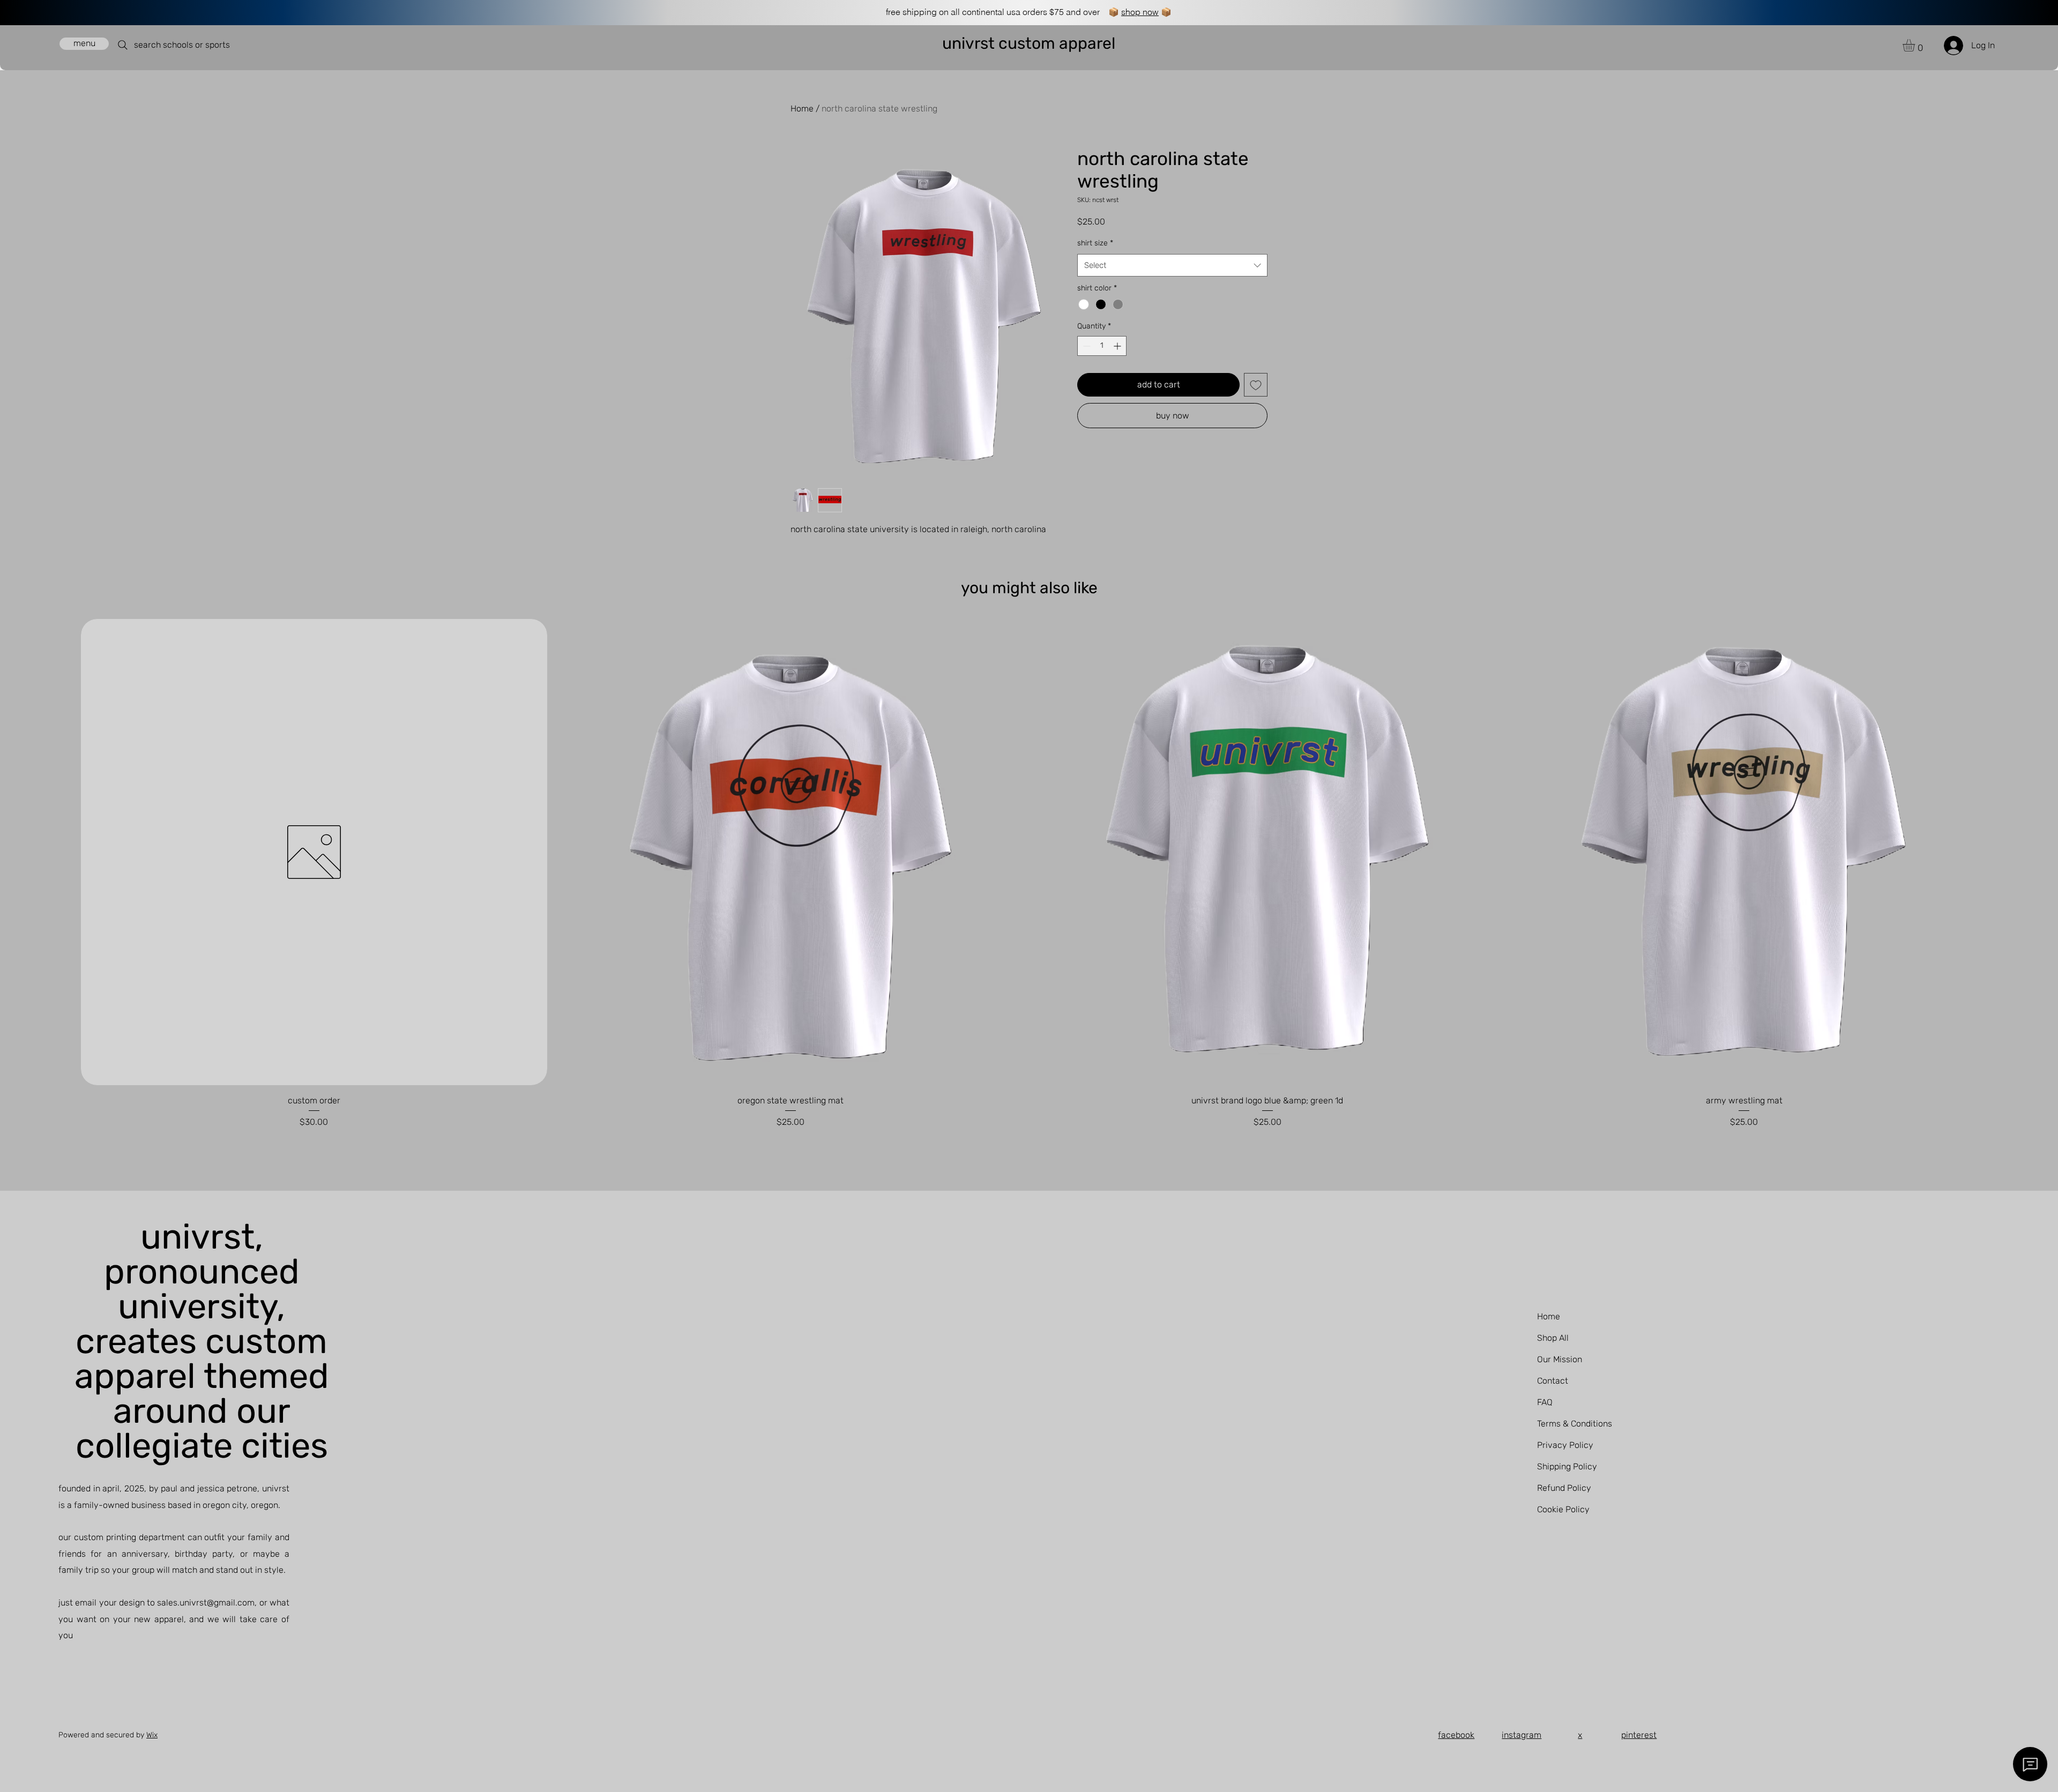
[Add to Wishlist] (1256, 385)
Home (802, 109)
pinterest (1639, 1735)
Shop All (1553, 1338)
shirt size (1095, 243)
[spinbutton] (1102, 346)
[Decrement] (1086, 346)
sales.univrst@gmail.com (206, 1603)
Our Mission (1560, 1359)
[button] (1916, 45)
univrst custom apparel (1029, 43)
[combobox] (1172, 265)
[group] (1029, 874)
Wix (152, 1735)
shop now (1140, 12)
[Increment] (1118, 346)
